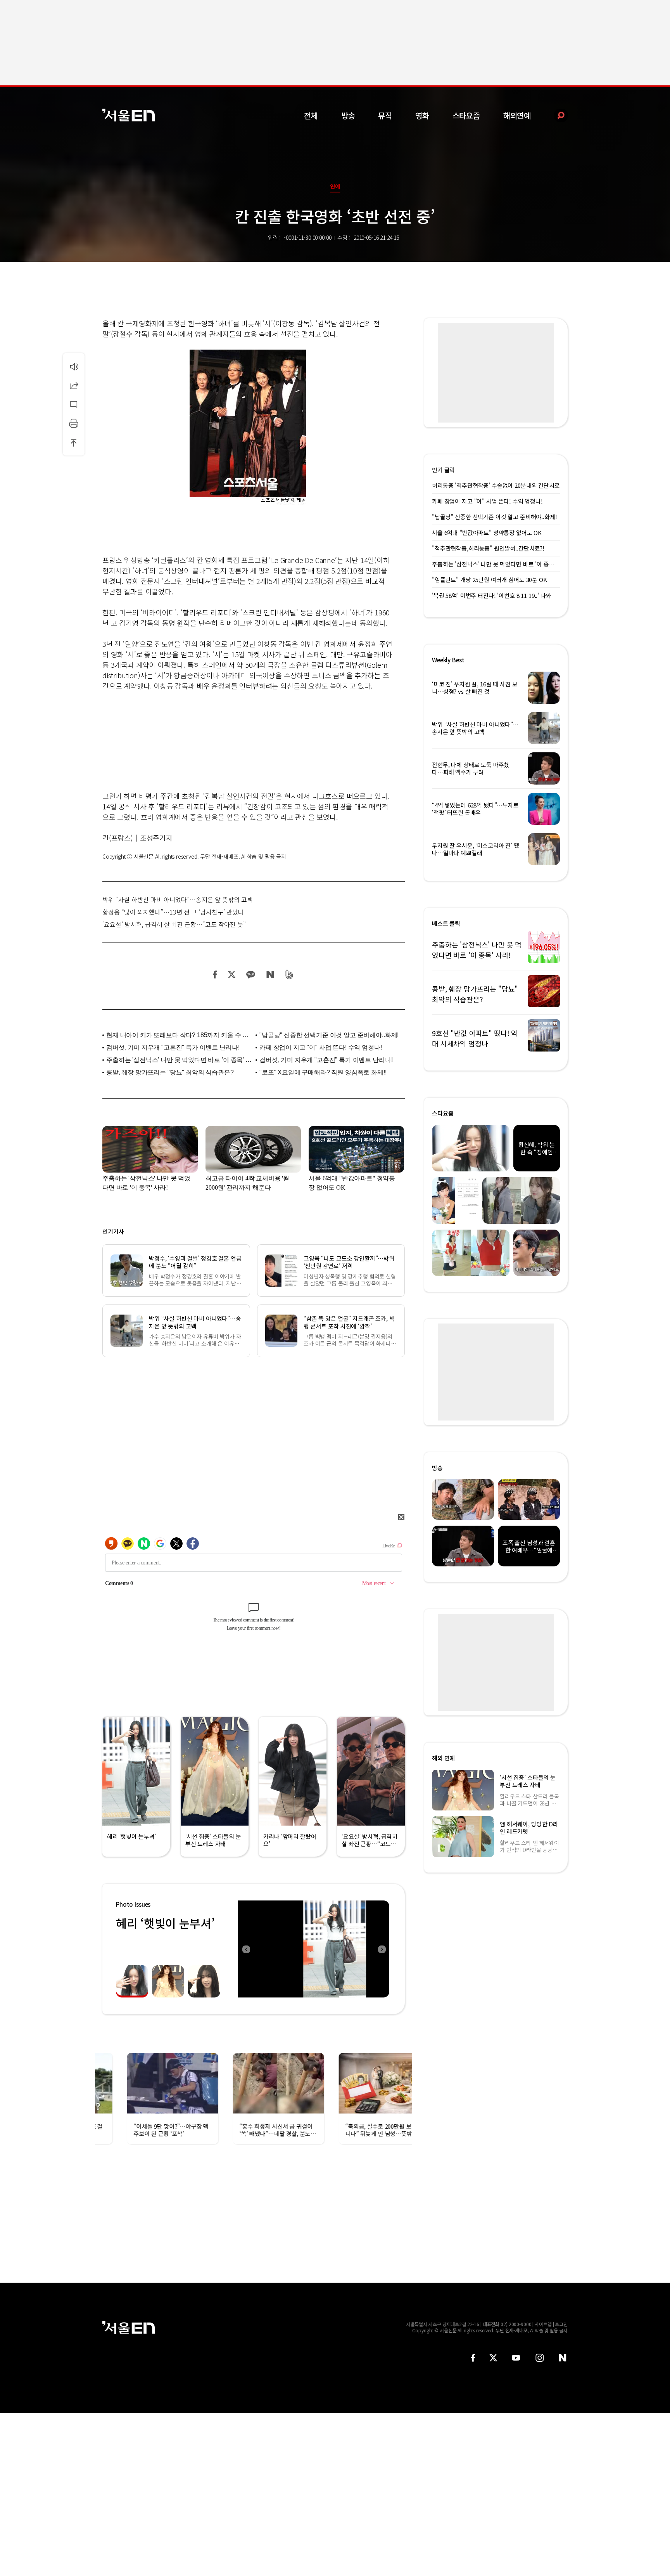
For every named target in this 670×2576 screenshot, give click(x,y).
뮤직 (385, 115)
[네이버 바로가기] (563, 2358)
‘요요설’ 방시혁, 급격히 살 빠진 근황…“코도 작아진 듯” (174, 924)
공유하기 (74, 385)
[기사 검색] (555, 115)
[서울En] (129, 115)
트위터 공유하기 (231, 974)
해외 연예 (443, 1758)
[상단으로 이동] (74, 442)
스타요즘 (466, 115)
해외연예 (517, 115)
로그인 (561, 2324)
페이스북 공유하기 (215, 974)
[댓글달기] (74, 404)
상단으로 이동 (74, 442)
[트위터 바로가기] (493, 2358)
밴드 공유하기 (289, 974)
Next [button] (382, 1949)
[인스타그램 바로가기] (540, 2358)
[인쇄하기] (74, 423)
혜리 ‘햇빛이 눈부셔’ (165, 1923)
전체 (311, 115)
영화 (422, 115)
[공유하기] (74, 385)
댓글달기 (74, 404)
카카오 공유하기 (250, 974)
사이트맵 (543, 2324)
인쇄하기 (74, 423)
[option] (314, 1949)
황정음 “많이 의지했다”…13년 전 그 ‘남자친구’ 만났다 (173, 912)
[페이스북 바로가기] (473, 2358)
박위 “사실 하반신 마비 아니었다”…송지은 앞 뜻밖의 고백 (178, 899)
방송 (348, 115)
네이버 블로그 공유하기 (270, 974)
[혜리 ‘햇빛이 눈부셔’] (314, 1949)
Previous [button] (246, 1949)
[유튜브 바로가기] (516, 2358)
